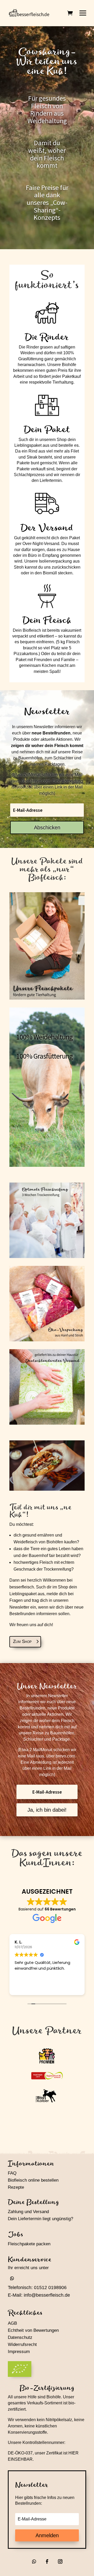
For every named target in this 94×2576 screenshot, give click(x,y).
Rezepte (16, 2187)
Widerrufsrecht (22, 2344)
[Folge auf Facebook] (47, 2561)
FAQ (12, 2173)
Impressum (19, 2352)
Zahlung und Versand (28, 2212)
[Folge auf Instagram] (60, 2561)
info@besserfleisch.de (47, 2295)
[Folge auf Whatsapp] (12, 2278)
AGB (12, 2323)
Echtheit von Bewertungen (33, 2330)
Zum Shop (22, 1641)
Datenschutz (20, 2337)
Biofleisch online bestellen (33, 2180)
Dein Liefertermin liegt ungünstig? (40, 2219)
